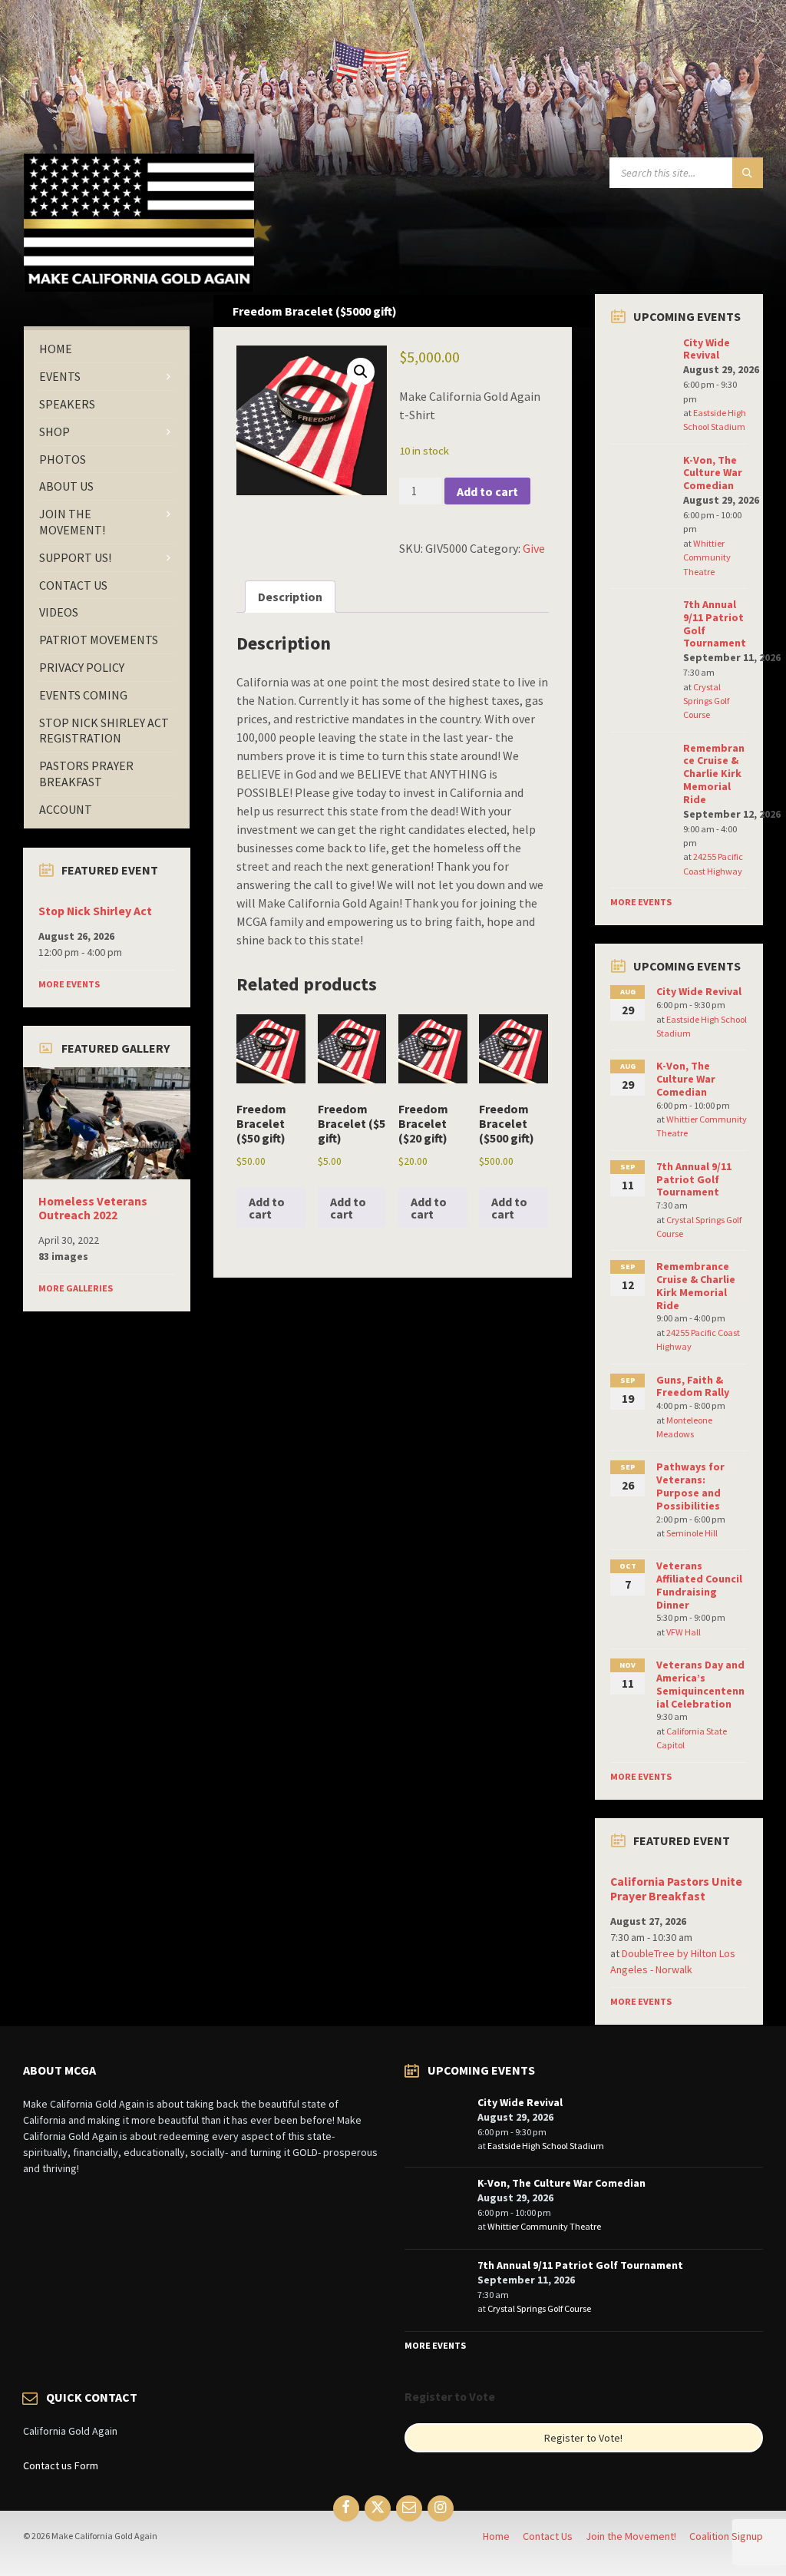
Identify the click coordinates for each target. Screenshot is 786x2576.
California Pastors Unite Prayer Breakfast (676, 1889)
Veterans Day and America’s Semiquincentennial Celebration (700, 1684)
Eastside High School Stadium (546, 2146)
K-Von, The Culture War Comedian (713, 473)
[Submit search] (748, 173)
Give (534, 548)
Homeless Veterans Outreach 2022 (93, 1209)
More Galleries (76, 1288)
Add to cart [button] (267, 1208)
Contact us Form (61, 2465)
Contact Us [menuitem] (548, 2536)
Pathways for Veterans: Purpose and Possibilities (690, 1486)
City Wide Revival (707, 349)
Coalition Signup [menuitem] (726, 2536)
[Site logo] (139, 287)
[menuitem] (107, 349)
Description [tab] (290, 597)
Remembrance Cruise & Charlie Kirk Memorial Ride (714, 774)
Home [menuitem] (496, 2536)
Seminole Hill (692, 1533)
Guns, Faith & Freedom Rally (693, 1386)
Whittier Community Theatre (707, 557)
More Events (69, 984)
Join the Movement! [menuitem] (631, 2536)
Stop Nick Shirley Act (95, 911)
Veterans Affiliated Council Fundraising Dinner (699, 1585)
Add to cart (487, 491)
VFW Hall (684, 1632)
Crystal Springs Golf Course (706, 701)
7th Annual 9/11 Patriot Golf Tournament (715, 623)
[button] (361, 372)
